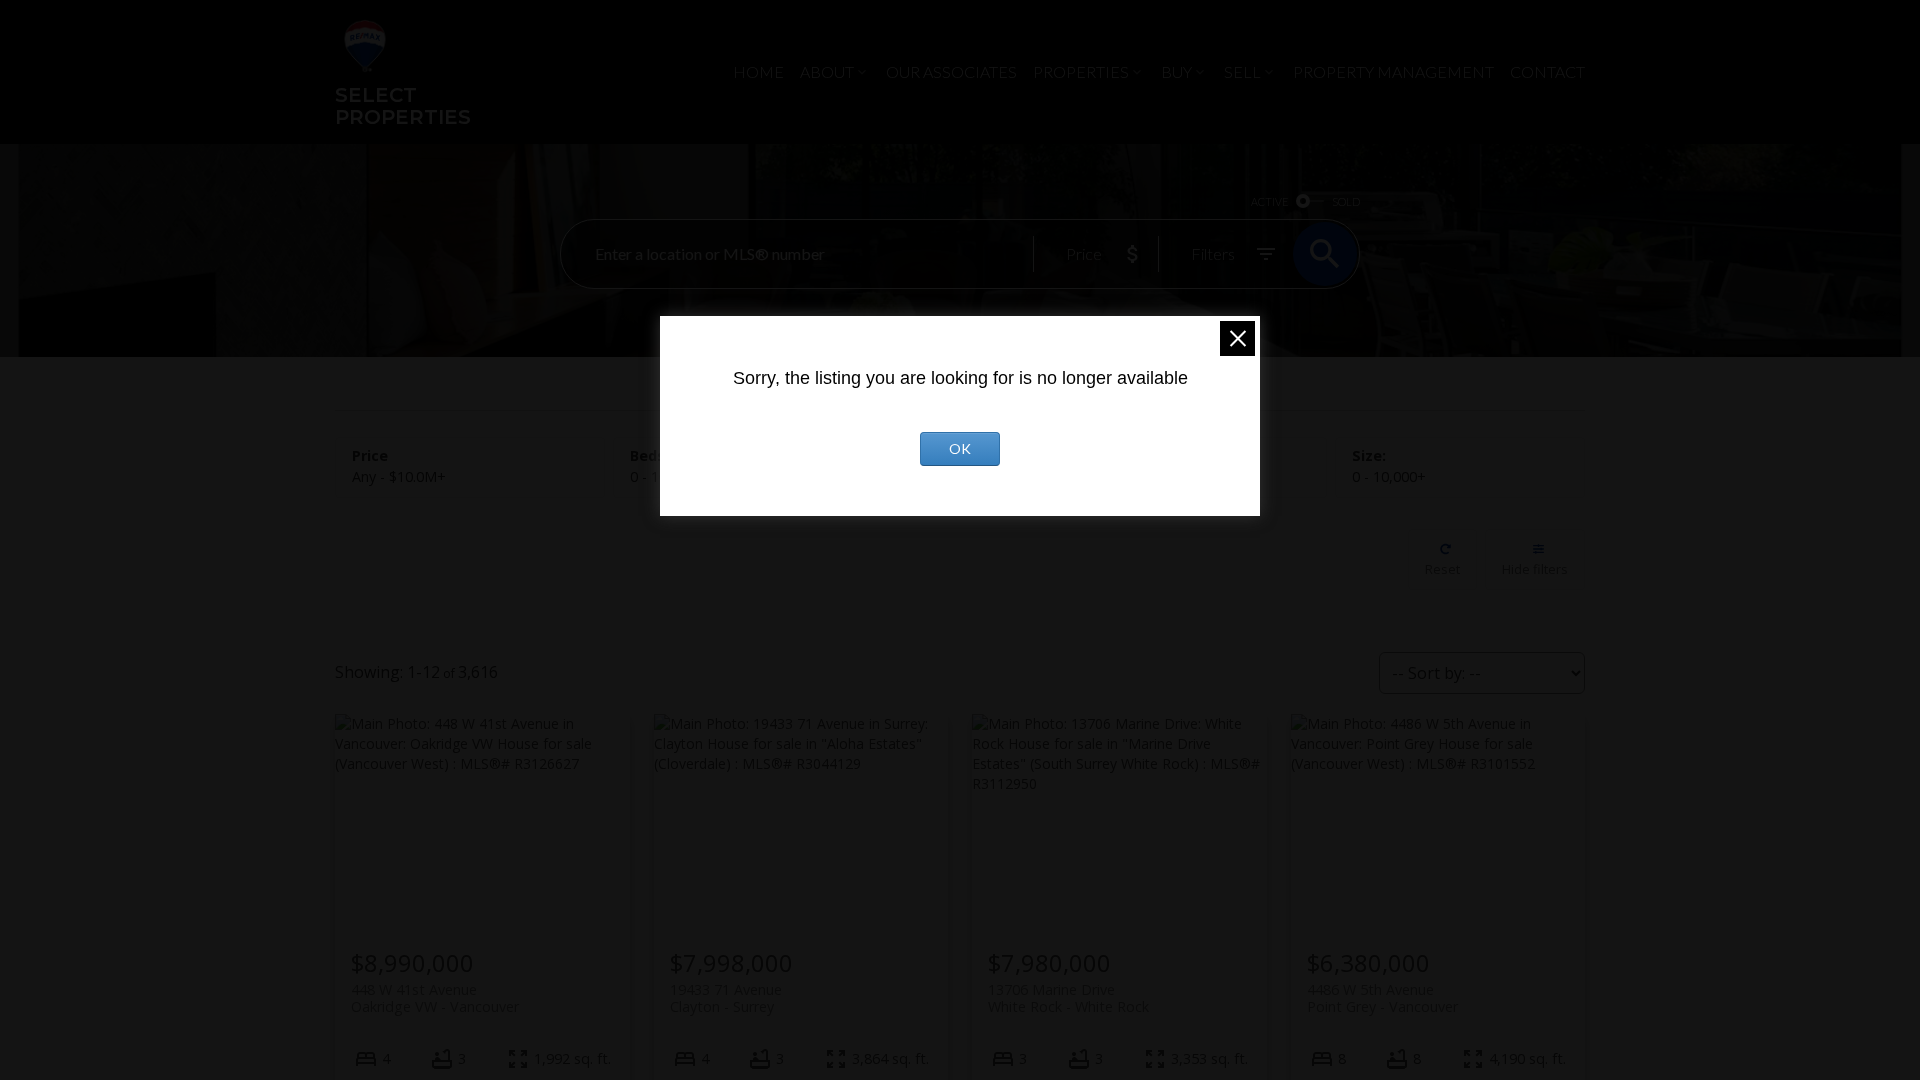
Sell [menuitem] (1242, 71)
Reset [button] (1442, 569)
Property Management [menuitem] (1393, 71)
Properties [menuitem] (1081, 71)
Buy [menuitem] (1176, 71)
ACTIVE (1269, 201)
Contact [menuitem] (1547, 71)
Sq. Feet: (1389, 476)
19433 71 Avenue (726, 998)
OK (960, 448)
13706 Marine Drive (1068, 998)
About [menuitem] (827, 71)
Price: (399, 476)
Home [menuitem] (758, 71)
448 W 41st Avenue (435, 998)
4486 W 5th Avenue (1382, 998)
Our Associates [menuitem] (951, 71)
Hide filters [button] (1535, 569)
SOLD (1346, 201)
